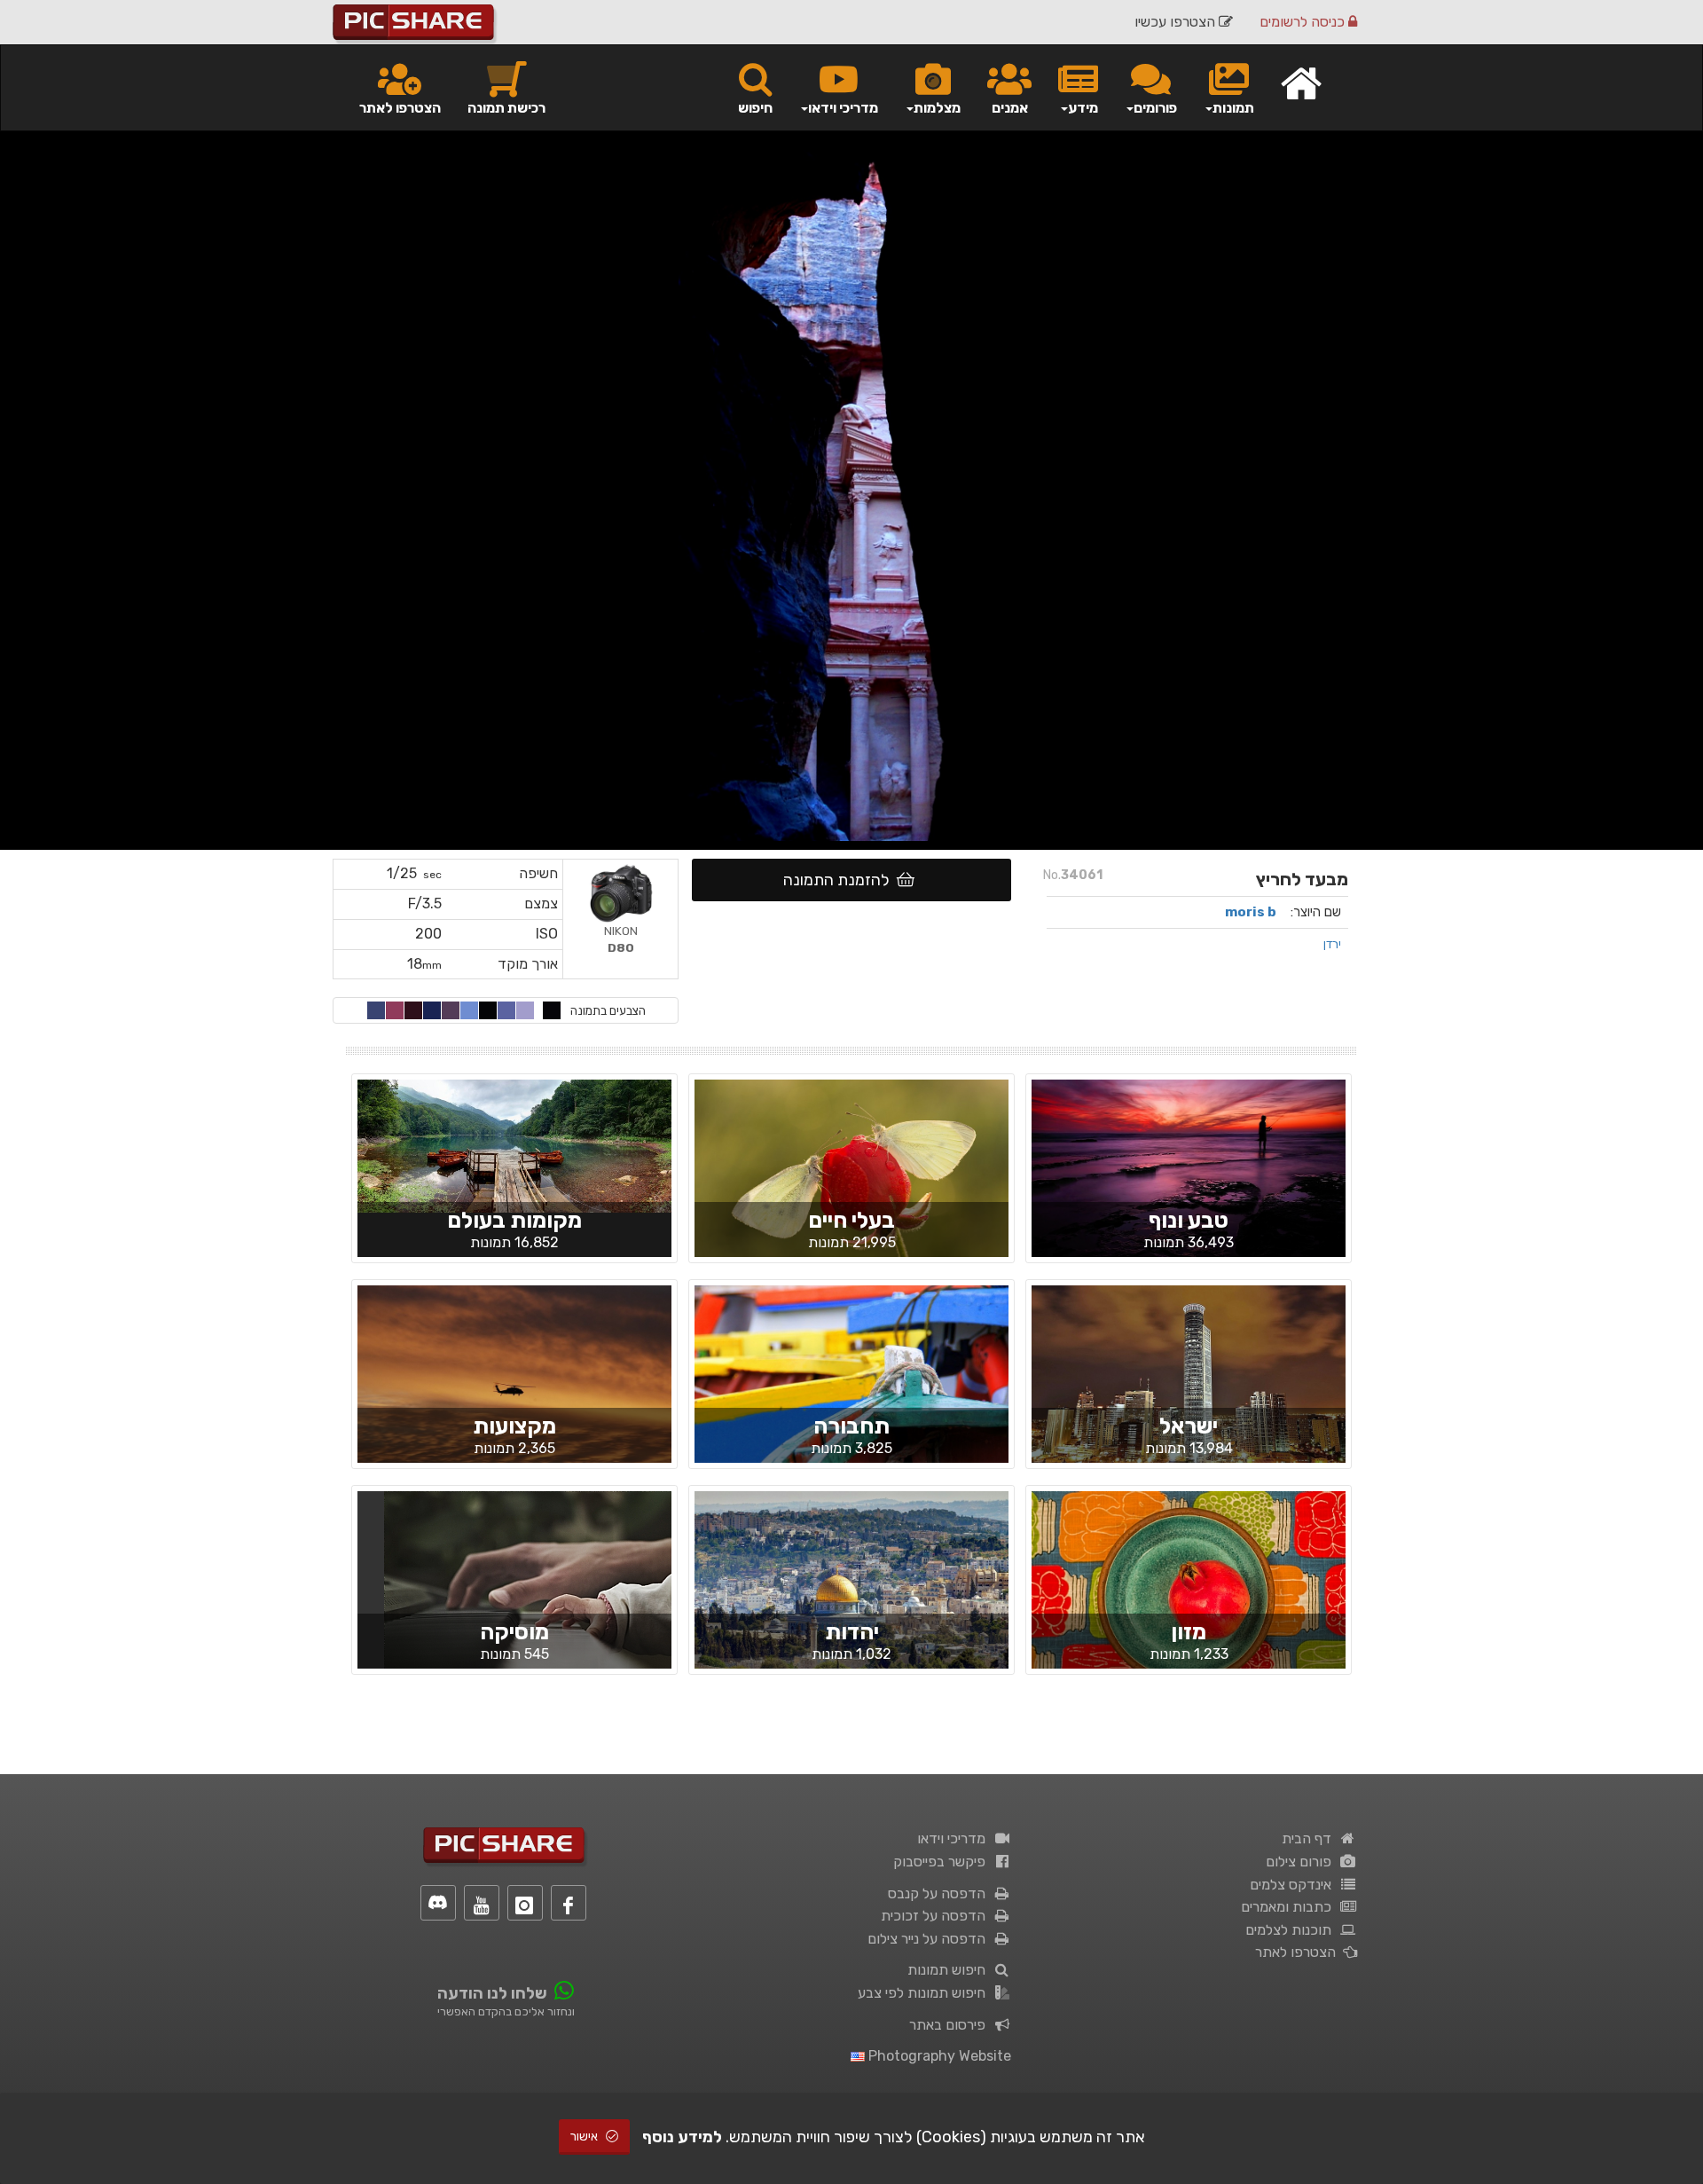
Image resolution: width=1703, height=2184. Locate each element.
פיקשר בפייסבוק (943, 1862)
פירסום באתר (951, 2025)
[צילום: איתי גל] (1189, 1183)
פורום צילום (1302, 1862)
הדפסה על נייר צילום (930, 1939)
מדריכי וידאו (955, 1838)
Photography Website (938, 2056)
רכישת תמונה (506, 108)
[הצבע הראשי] (552, 1010)
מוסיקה (514, 1632)
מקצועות (514, 1426)
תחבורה (851, 1426)
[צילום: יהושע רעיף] (1189, 1594)
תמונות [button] (1233, 108)
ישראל (1189, 1426)
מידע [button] (1083, 108)
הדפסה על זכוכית (937, 1916)
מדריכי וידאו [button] (843, 108)
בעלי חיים (851, 1220)
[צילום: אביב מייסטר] (851, 1183)
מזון (1189, 1632)
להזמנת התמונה (840, 880)
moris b (1251, 912)
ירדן (1332, 944)
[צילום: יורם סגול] (1189, 1384)
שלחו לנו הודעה (492, 1993)
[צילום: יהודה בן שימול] (514, 1389)
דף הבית (1310, 1838)
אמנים (1010, 108)
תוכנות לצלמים (1292, 1930)
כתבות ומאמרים (1290, 1907)
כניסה (1304, 22)
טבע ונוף (1189, 1220)
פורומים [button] (1155, 108)
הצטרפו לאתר (400, 108)
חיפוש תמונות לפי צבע (925, 1993)
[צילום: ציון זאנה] (851, 1594)
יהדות (852, 1632)
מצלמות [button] (937, 108)
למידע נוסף (682, 2137)
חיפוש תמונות (950, 1970)
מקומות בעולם (514, 1220)
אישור (585, 2137)
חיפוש (755, 108)
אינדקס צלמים (1294, 1885)
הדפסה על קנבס (940, 1893)
